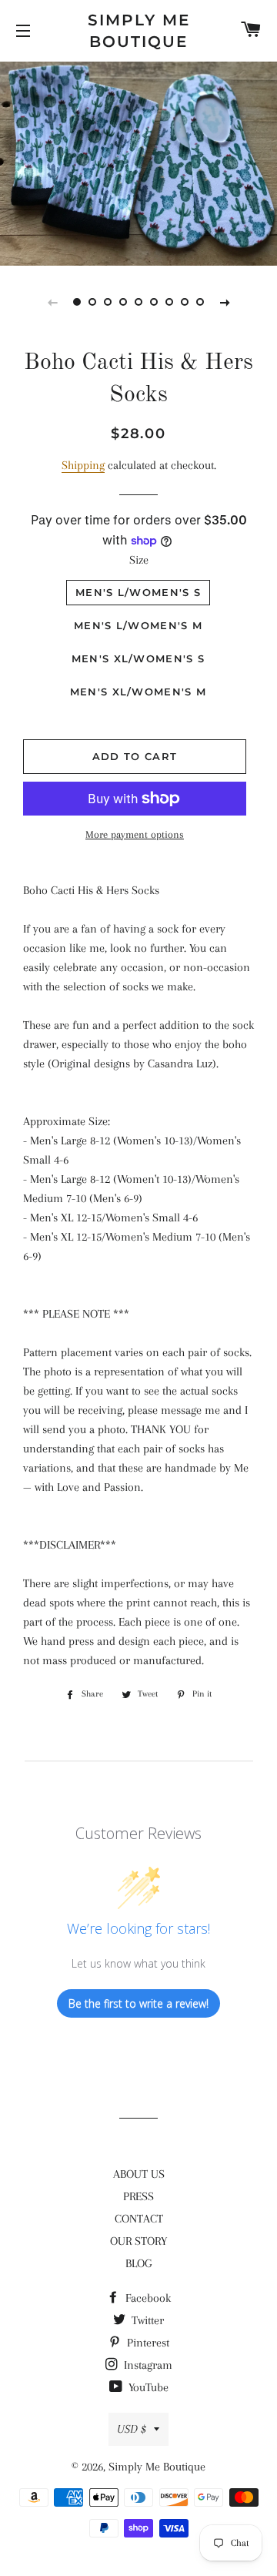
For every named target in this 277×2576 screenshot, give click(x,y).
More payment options (135, 834)
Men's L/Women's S (138, 592)
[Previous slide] (52, 302)
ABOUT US (139, 2174)
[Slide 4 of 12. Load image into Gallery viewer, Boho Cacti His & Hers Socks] (123, 302)
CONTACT (139, 2219)
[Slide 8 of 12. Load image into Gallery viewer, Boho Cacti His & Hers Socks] (185, 302)
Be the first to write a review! (138, 2003)
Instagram (147, 2365)
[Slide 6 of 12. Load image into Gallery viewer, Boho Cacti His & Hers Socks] (154, 302)
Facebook (147, 2298)
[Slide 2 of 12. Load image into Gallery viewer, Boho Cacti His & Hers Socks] (92, 302)
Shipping (83, 465)
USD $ (132, 2429)
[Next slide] (225, 302)
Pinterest (147, 2343)
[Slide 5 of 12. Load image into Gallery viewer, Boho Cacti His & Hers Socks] (138, 302)
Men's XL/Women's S (138, 658)
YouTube (147, 2387)
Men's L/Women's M (138, 625)
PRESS (138, 2196)
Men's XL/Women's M (138, 692)
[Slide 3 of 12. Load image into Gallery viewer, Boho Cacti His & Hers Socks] (108, 302)
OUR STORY (138, 2241)
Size (139, 560)
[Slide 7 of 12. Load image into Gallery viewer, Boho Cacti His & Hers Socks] (169, 302)
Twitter (146, 2320)
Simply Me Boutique (139, 31)
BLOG (138, 2263)
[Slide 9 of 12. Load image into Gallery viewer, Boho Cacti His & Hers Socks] (200, 302)
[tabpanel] (138, 162)
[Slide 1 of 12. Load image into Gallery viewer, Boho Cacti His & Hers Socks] (77, 302)
